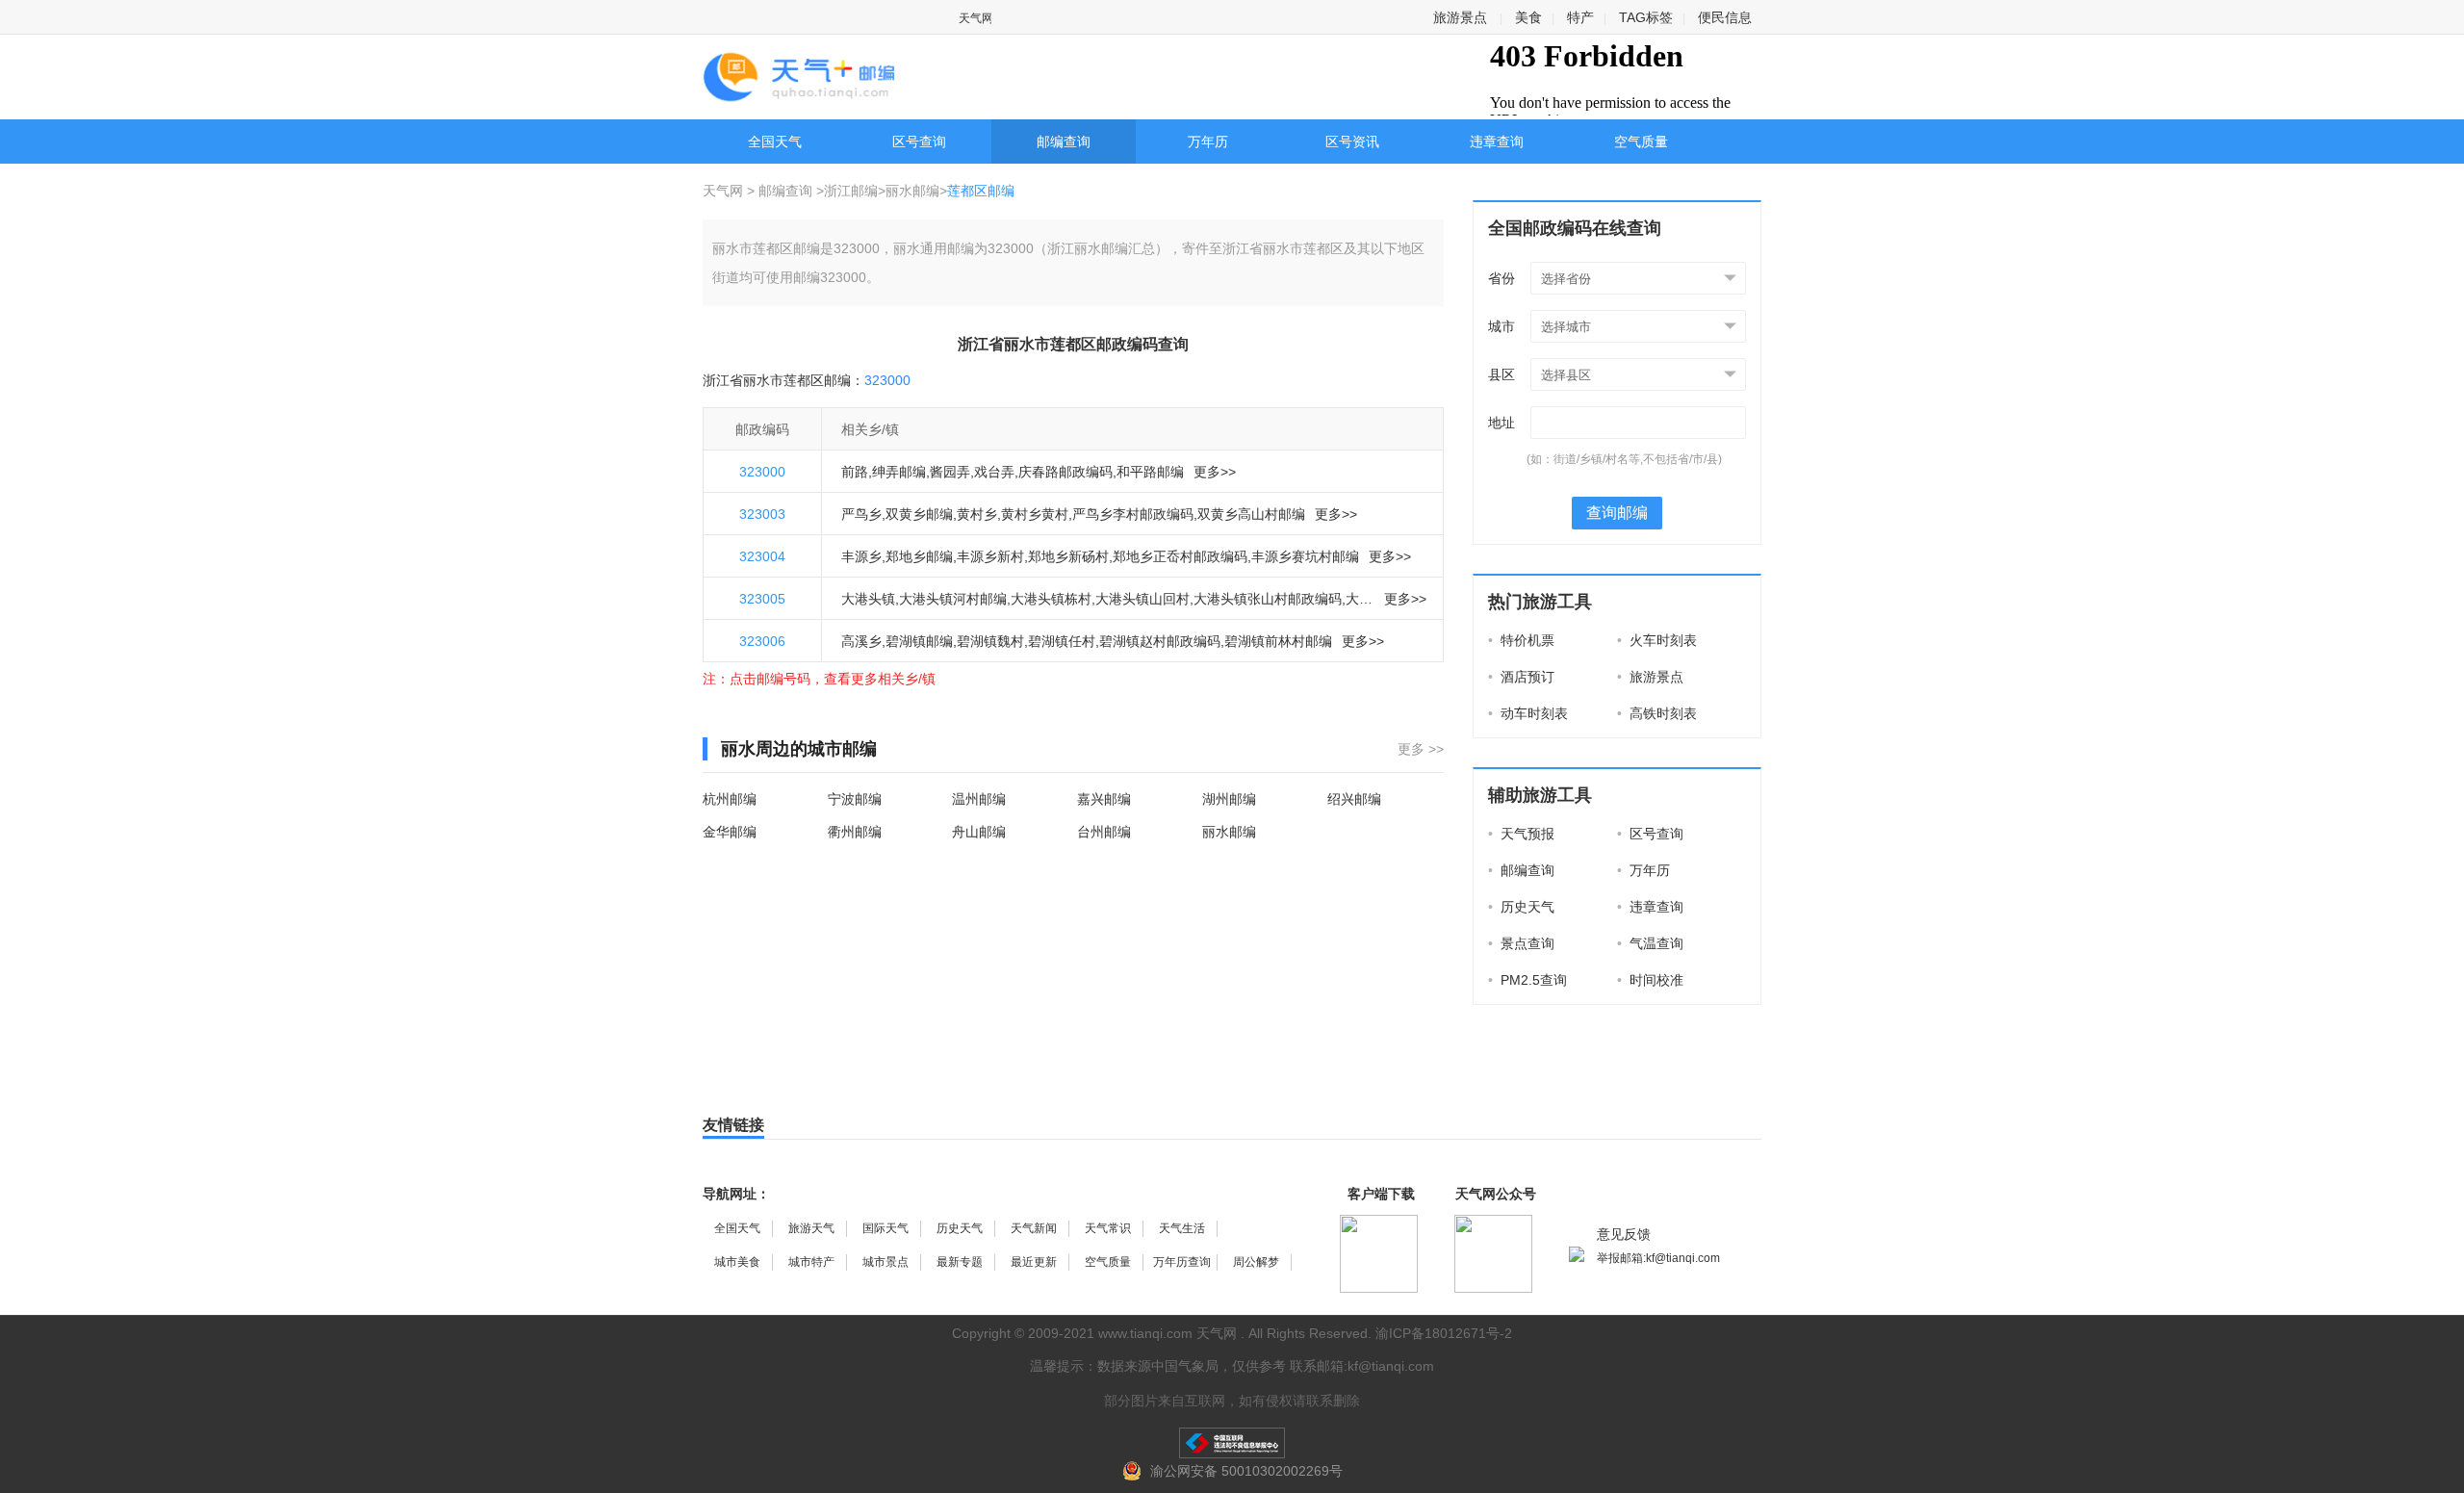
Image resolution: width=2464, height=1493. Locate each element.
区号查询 (919, 142)
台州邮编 (1104, 832)
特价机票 (1521, 640)
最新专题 (960, 1262)
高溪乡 (861, 641)
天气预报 (1521, 834)
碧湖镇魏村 (990, 641)
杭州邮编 (730, 799)
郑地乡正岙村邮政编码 (1180, 556)
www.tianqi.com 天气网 (1168, 1333)
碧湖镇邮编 (919, 641)
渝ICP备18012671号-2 (1444, 1333)
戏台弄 (994, 472)
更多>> (1215, 472)
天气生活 (1182, 1228)
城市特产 (811, 1262)
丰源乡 (861, 556)
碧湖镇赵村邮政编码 (1160, 641)
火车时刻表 (1657, 640)
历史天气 (1521, 907)
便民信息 (1725, 17)
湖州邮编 (1229, 799)
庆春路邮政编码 (1065, 472)
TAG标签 (1646, 17)
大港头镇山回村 (1142, 599)
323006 (762, 641)
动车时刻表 (1528, 713)
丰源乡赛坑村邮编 (1305, 556)
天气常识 (1108, 1228)
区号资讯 (1352, 142)
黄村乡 (977, 514)
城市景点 (885, 1262)
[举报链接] (1232, 1443)
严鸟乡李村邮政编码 (1133, 514)
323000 (762, 472)
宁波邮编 (855, 799)
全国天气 (775, 142)
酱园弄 (950, 472)
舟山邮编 (979, 832)
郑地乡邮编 (919, 556)
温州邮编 (979, 799)
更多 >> (1421, 749)
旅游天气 (811, 1228)
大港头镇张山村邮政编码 (1268, 599)
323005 (762, 599)
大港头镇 (868, 599)
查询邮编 (1617, 513)
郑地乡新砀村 (1068, 556)
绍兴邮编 (1354, 799)
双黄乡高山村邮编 (1251, 514)
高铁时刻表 (1657, 713)
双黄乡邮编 (919, 514)
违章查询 (1497, 142)
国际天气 (885, 1228)
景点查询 (1521, 943)
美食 (1528, 17)
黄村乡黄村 (1035, 514)
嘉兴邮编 (1104, 799)
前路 (855, 472)
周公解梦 (1256, 1262)
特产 (1580, 17)
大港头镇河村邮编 (953, 599)
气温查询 (1650, 943)
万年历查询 (1182, 1262)
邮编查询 (1064, 142)
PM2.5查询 (1527, 980)
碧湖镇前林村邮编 (1278, 641)
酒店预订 (1521, 677)
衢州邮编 (855, 832)
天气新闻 (1034, 1228)
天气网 (725, 191)
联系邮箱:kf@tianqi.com (1362, 1366)
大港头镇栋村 (1051, 599)
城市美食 (737, 1262)
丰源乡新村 (990, 556)
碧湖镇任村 (1062, 641)
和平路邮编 (1150, 472)
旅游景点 (1460, 17)
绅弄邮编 (899, 472)
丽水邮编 (912, 191)
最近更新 (1034, 1262)
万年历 (1208, 142)
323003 (762, 514)
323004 (762, 556)
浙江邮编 (851, 191)
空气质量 (1641, 142)
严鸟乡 (861, 514)
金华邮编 (730, 832)
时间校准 (1650, 980)
